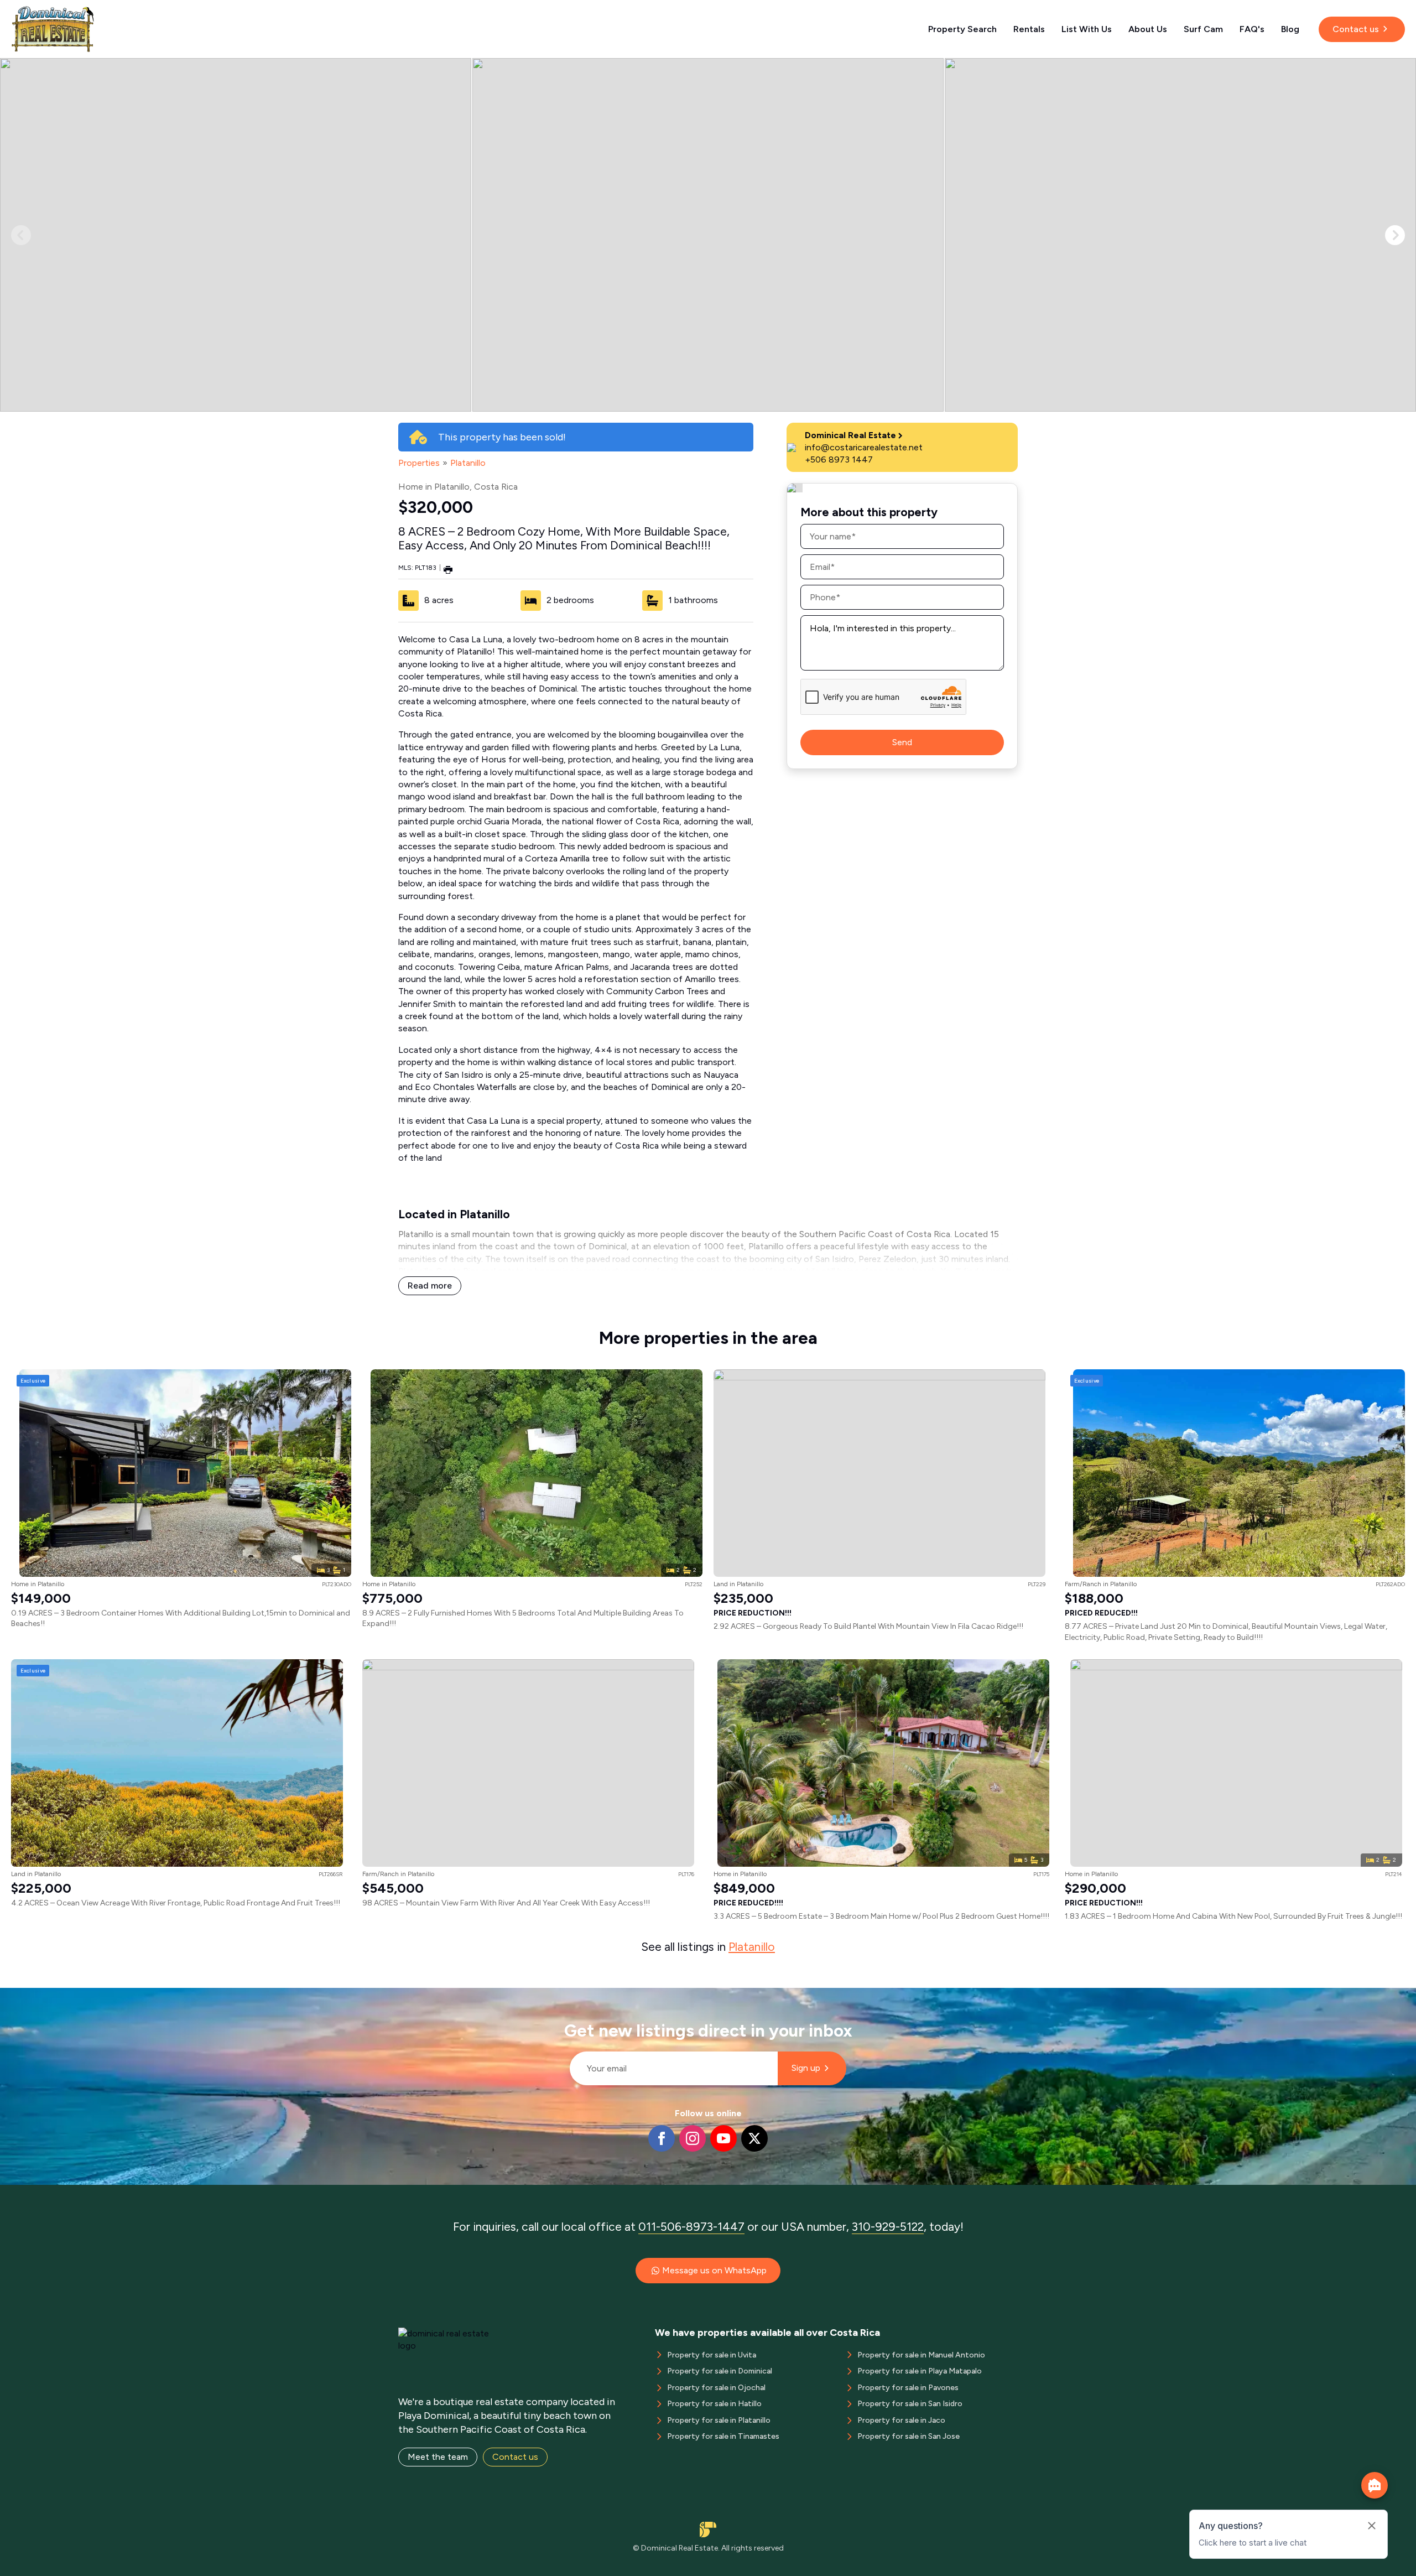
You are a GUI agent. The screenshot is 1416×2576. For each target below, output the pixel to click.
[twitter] (754, 2138)
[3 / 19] (1180, 235)
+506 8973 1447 (839, 459)
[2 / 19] (708, 235)
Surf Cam (1203, 29)
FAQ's (1252, 29)
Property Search (962, 29)
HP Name (565, 1997)
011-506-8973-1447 (691, 2227)
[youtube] (723, 2138)
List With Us (1087, 29)
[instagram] (693, 2138)
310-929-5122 (888, 2227)
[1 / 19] (236, 235)
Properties (419, 463)
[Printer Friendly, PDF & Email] (448, 569)
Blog (1290, 29)
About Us (1148, 29)
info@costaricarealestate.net (864, 447)
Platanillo (468, 463)
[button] (1395, 235)
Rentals (1029, 29)
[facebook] (662, 2138)
